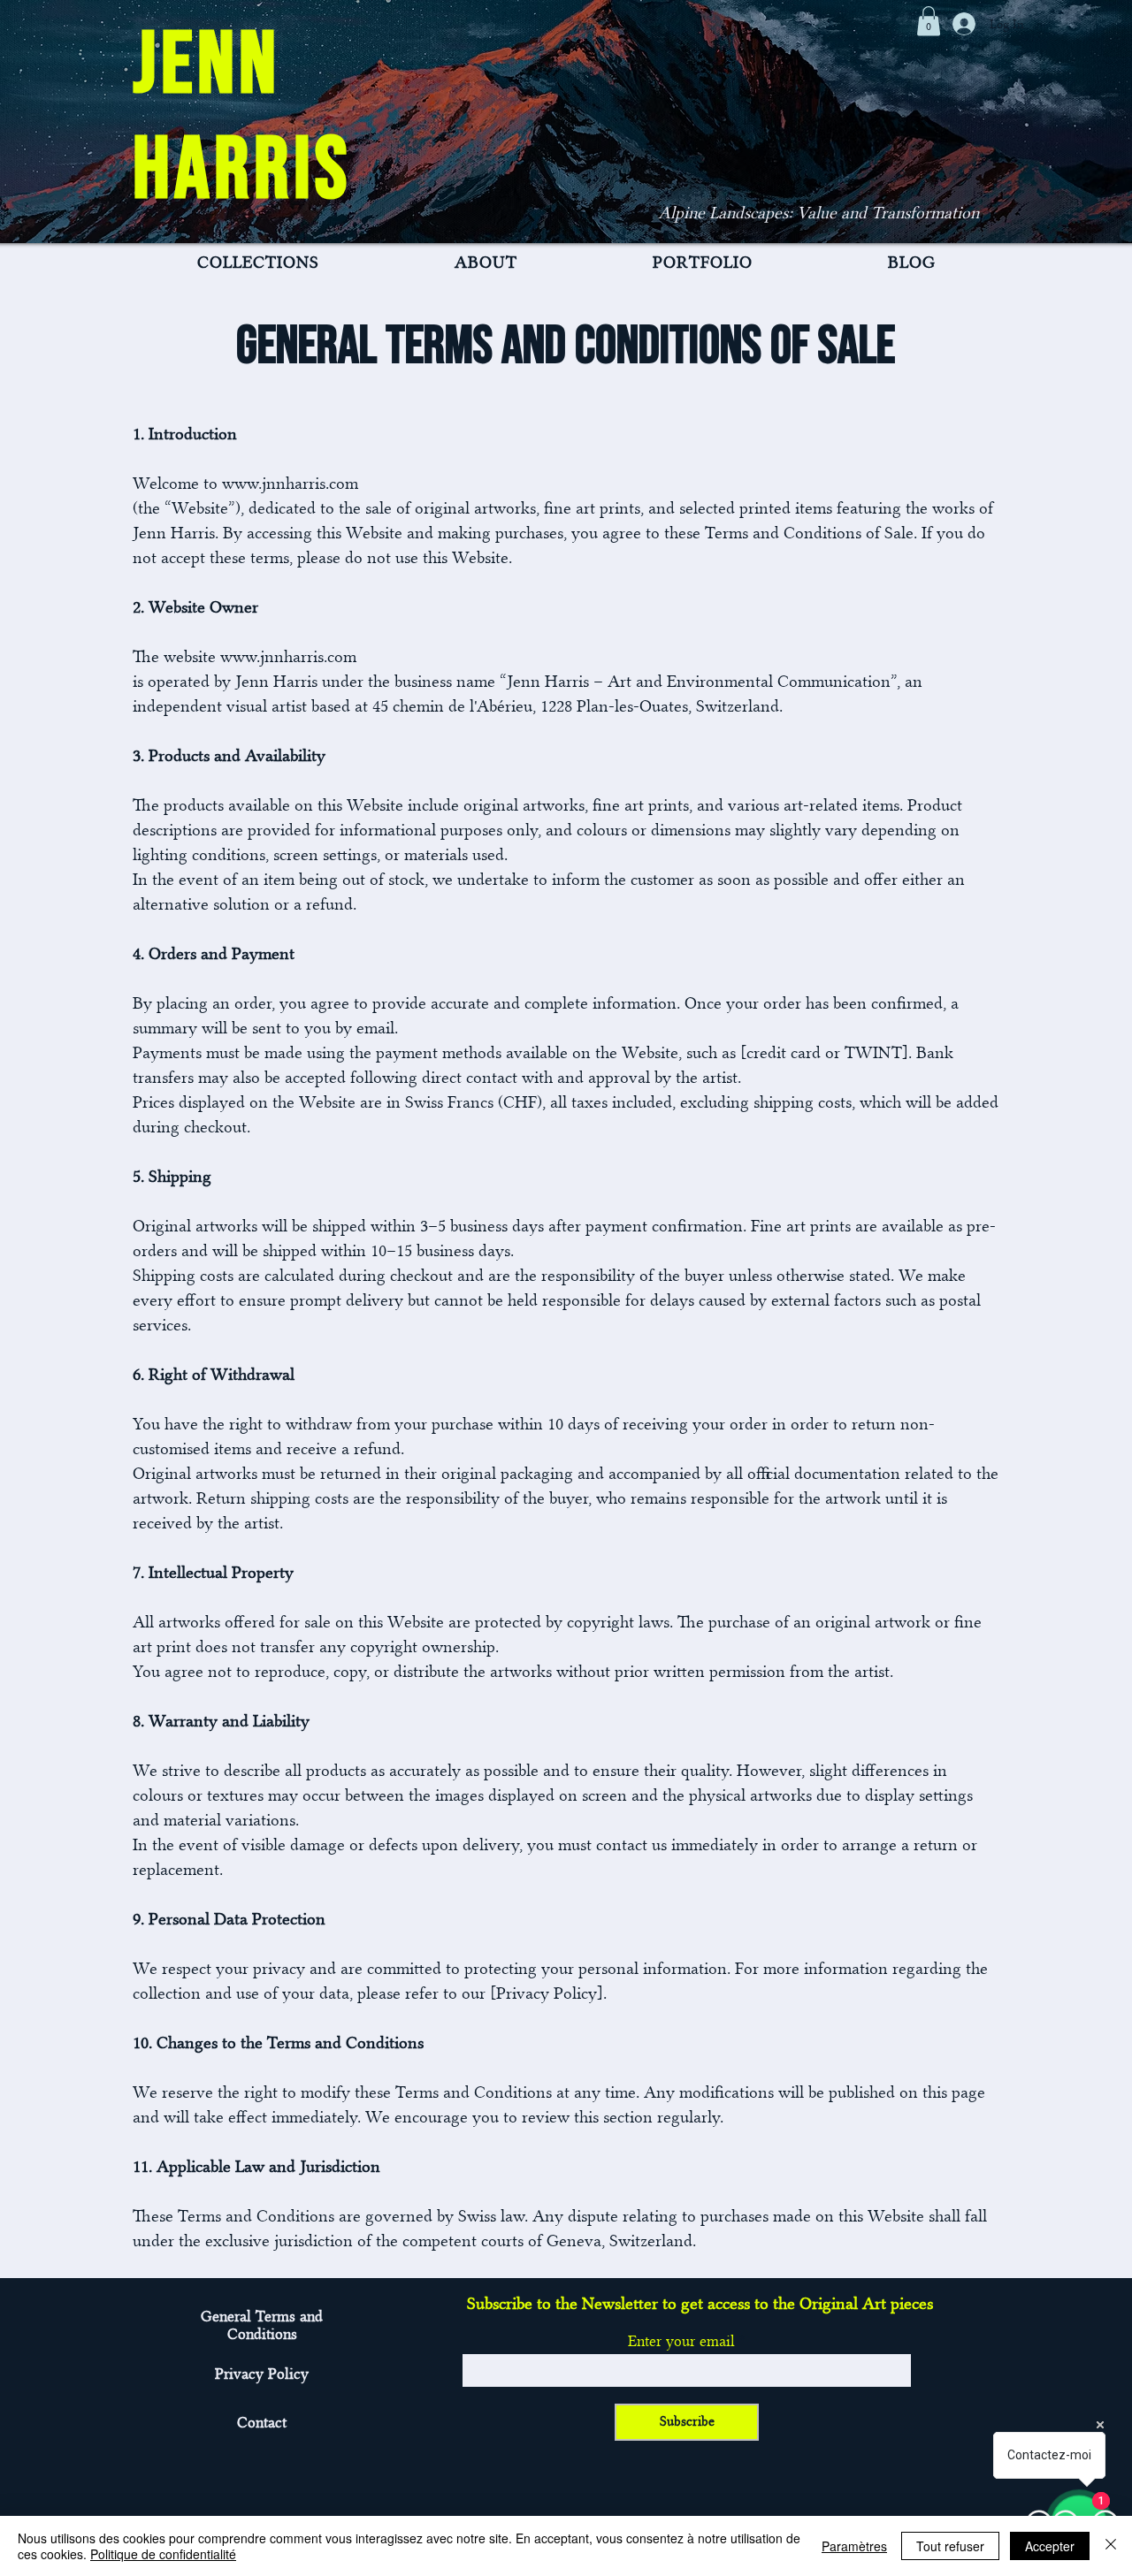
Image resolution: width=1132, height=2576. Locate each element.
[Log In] (964, 24)
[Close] (1111, 2546)
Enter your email (681, 2341)
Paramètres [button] (854, 2546)
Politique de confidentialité (163, 2554)
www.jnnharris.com (290, 483)
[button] (929, 21)
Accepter (1050, 2546)
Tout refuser (950, 2546)
